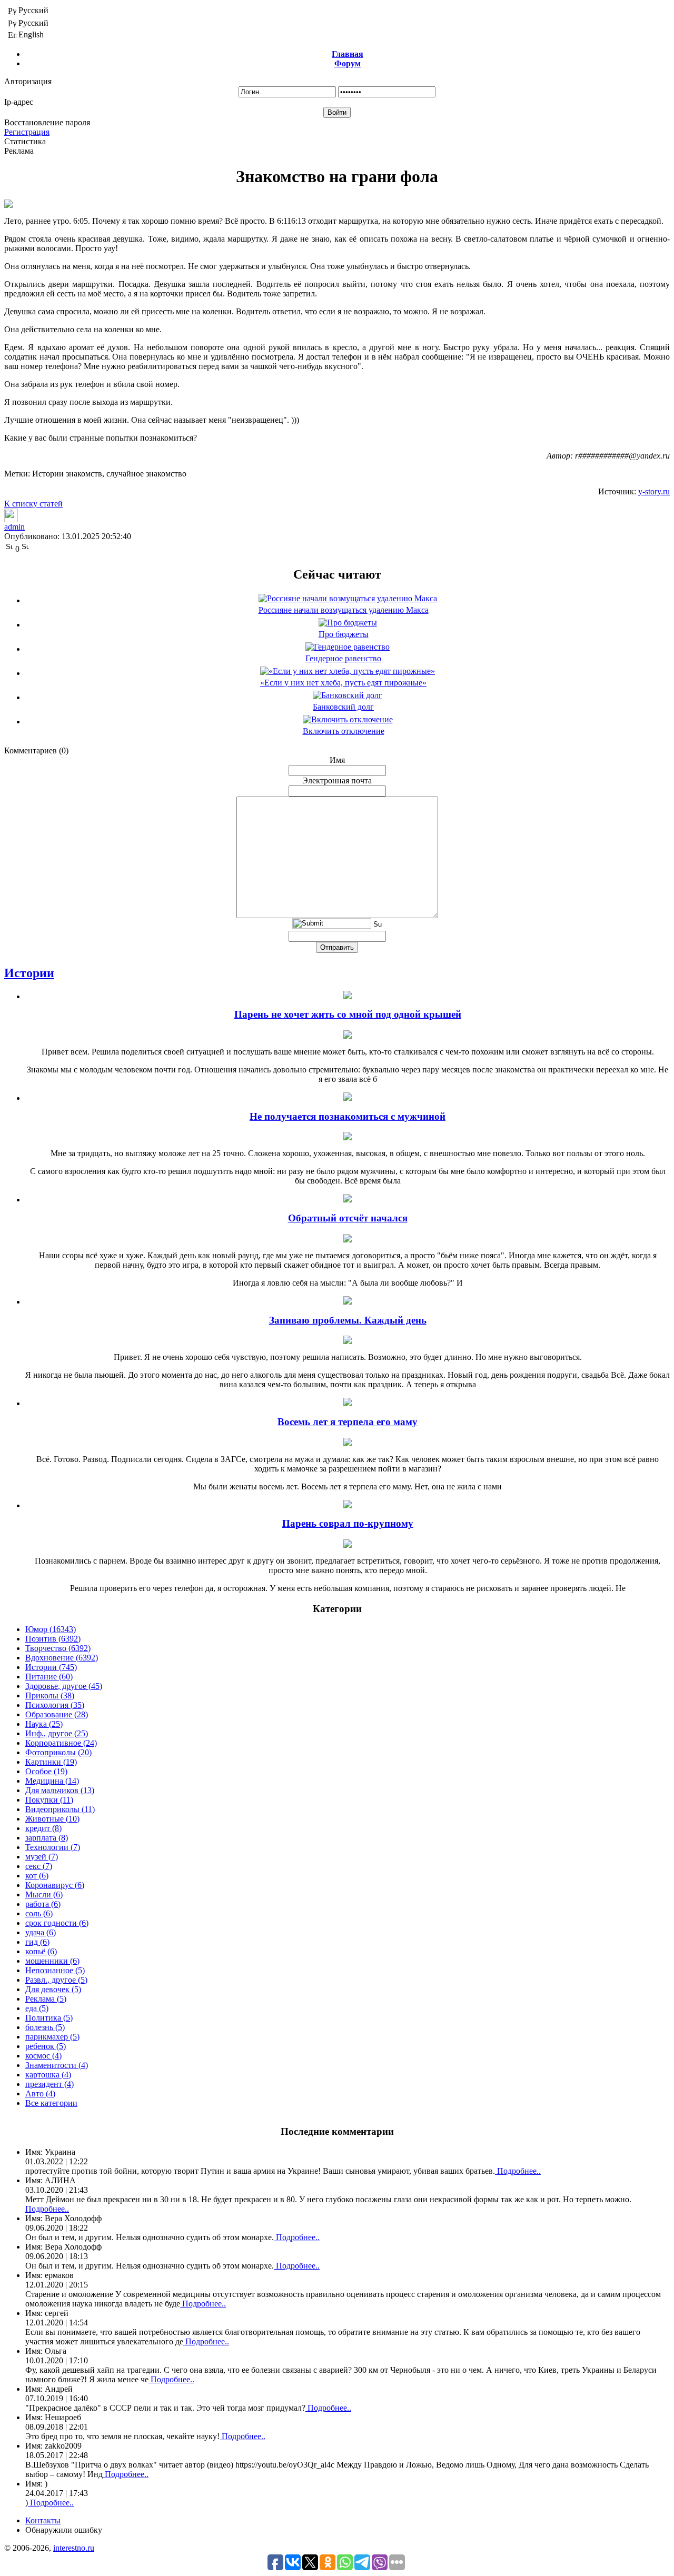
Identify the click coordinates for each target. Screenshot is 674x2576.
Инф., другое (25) (57, 1733)
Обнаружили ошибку (64, 2530)
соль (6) (39, 1913)
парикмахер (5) (52, 2037)
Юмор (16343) (51, 1629)
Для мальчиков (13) (60, 1790)
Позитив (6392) (53, 1639)
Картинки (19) (51, 1762)
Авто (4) (40, 2093)
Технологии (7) (53, 1847)
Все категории (51, 2103)
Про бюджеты (344, 634)
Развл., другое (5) (56, 1980)
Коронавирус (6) (55, 1885)
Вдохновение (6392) (62, 1658)
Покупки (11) (49, 1800)
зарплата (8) (47, 1838)
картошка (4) (48, 2075)
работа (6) (43, 1904)
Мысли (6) (44, 1894)
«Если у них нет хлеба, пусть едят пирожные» (343, 683)
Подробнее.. (518, 2171)
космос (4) (43, 2056)
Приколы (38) (50, 1695)
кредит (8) (43, 1828)
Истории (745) (51, 1667)
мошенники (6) (52, 1961)
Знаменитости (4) (57, 2065)
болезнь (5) (45, 2027)
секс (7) (39, 1866)
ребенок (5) (46, 2046)
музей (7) (42, 1857)
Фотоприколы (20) (58, 1752)
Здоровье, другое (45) (64, 1686)
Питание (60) (49, 1677)
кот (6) (37, 1876)
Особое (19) (46, 1771)
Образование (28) (57, 1714)
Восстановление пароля (47, 122)
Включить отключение (344, 731)
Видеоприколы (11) (60, 1809)
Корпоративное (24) (61, 1743)
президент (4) (49, 2084)
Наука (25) (44, 1724)
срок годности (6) (57, 1923)
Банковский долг (343, 707)
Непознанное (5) (55, 1970)
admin (14, 527)
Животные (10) (52, 1819)
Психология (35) (55, 1705)
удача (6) (41, 1932)
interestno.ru (74, 2548)
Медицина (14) (52, 1781)
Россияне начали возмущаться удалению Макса (344, 610)
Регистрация (27, 132)
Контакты (43, 2520)
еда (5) (37, 2008)
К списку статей (33, 504)
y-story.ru (654, 491)
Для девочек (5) (53, 1989)
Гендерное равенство (343, 658)
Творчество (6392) (58, 1648)
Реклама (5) (46, 1999)
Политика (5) (49, 2018)
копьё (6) (41, 1951)
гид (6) (37, 1942)
